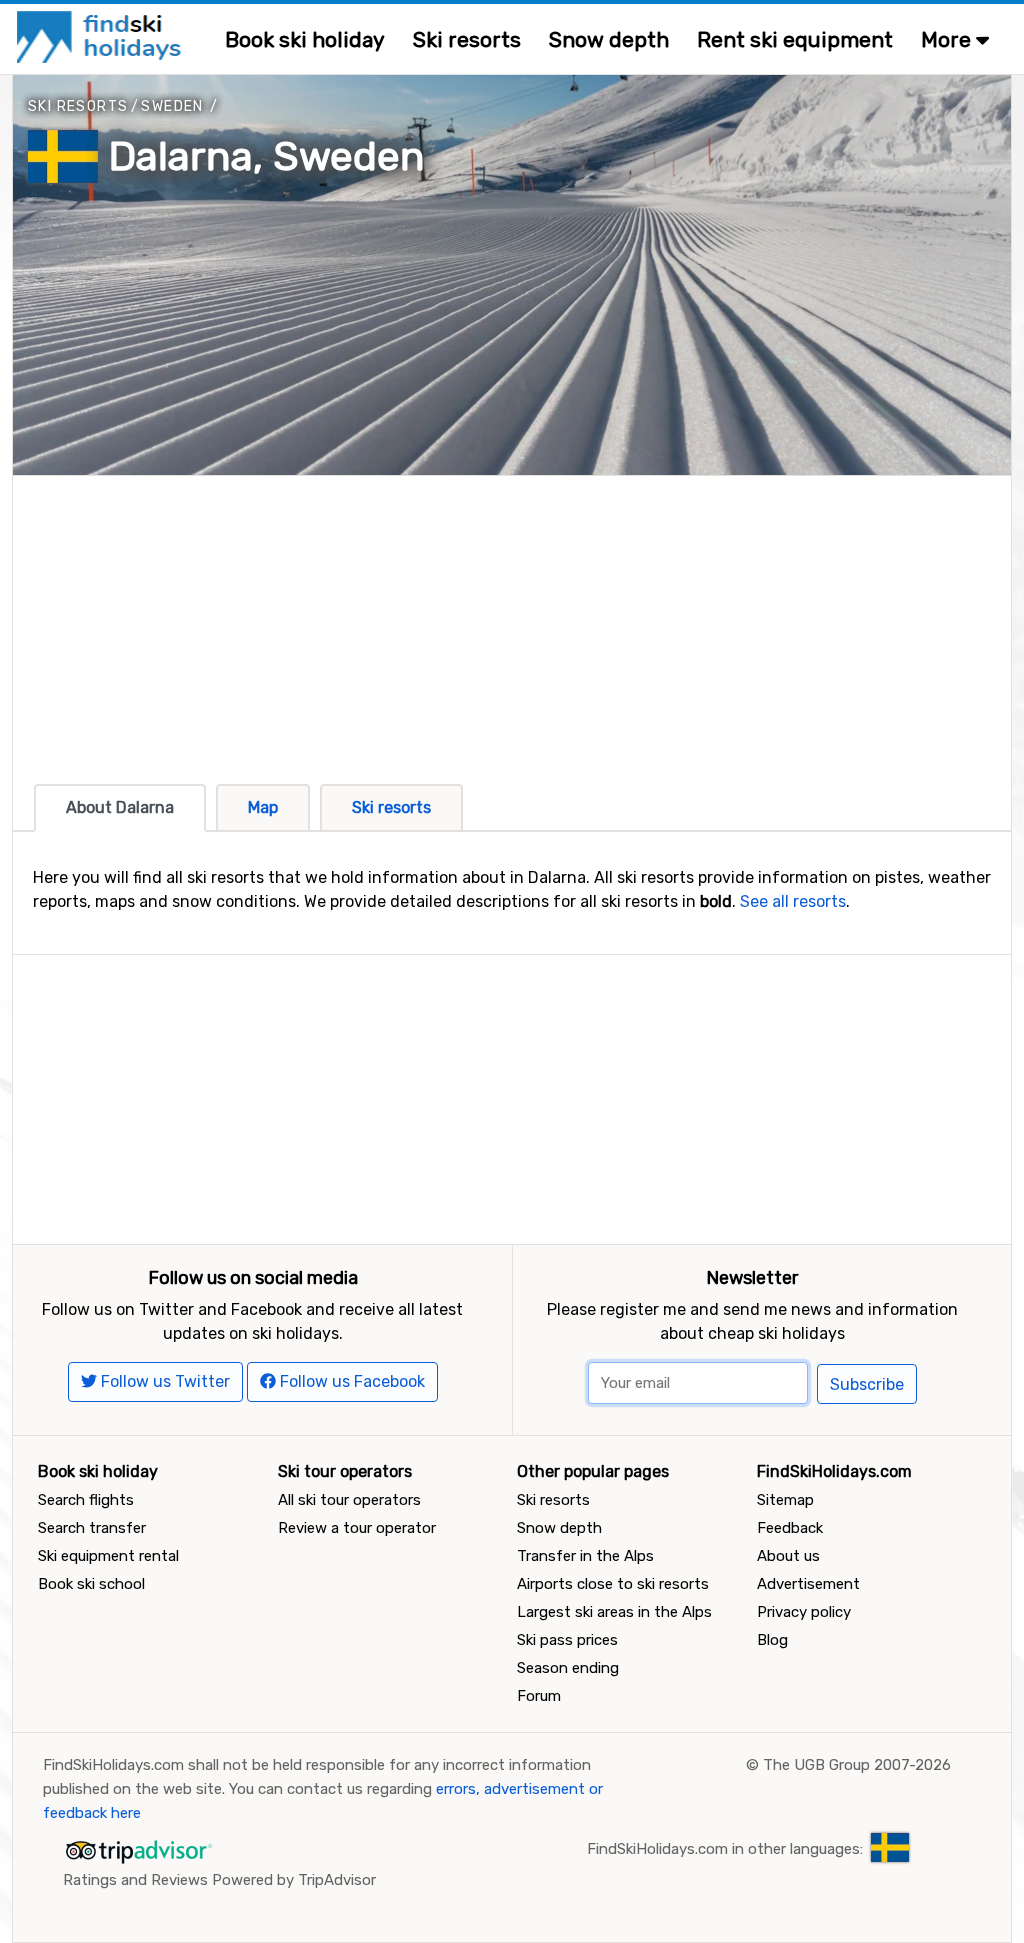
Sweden (172, 106)
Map (263, 807)
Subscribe (867, 1384)
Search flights (86, 1500)
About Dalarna (120, 807)
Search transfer (92, 1528)
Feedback (790, 1528)
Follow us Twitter (163, 1381)
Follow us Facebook (350, 1381)
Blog (772, 1640)
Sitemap (785, 1500)
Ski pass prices (567, 1640)
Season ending (568, 1668)
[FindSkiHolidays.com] (101, 35)
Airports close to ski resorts (613, 1584)
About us (788, 1556)
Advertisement (808, 1584)
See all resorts (793, 901)
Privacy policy (804, 1612)
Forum (539, 1696)
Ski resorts (467, 39)
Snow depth (609, 39)
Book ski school (91, 1584)
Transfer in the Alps (585, 1556)
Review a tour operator (357, 1528)
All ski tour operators (349, 1500)
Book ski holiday (305, 39)
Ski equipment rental (108, 1556)
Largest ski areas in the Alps (614, 1612)
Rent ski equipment (795, 39)
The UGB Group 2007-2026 (857, 1765)
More (948, 39)
